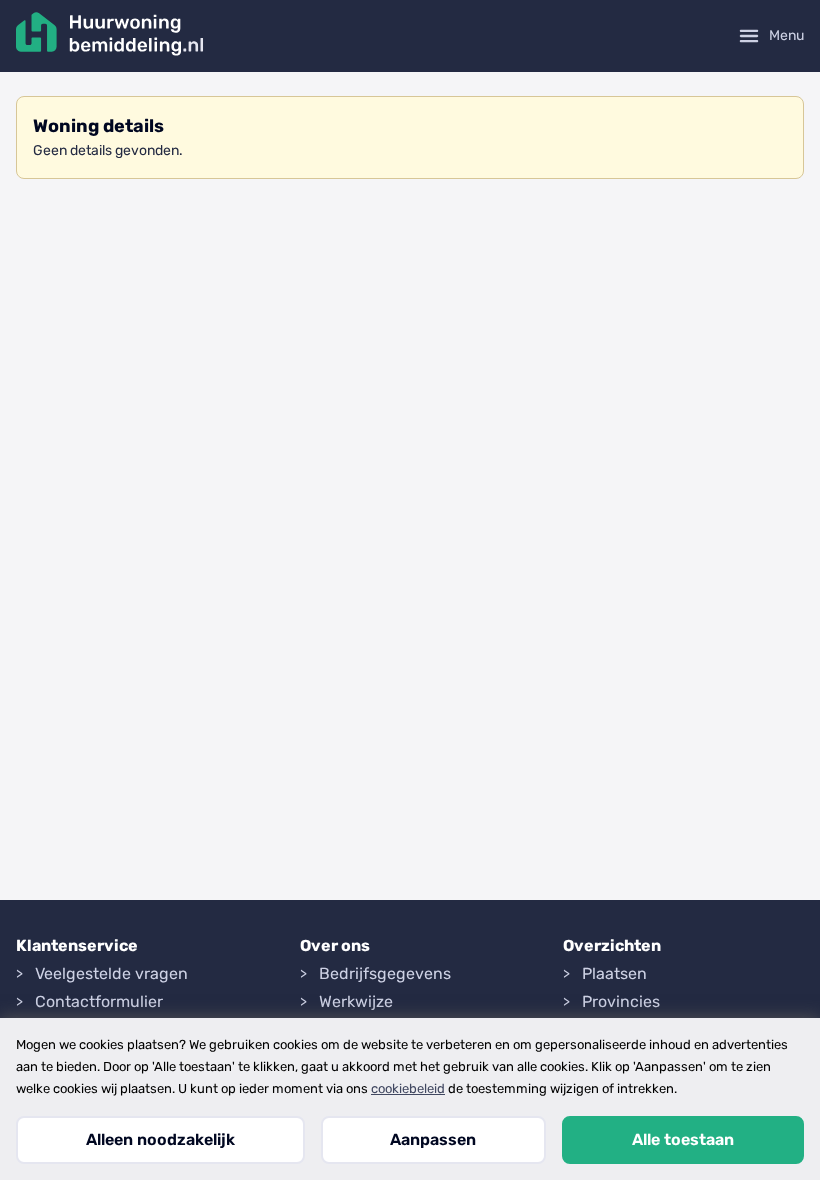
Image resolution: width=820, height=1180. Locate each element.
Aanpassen (433, 1139)
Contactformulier (99, 1001)
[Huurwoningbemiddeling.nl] (110, 36)
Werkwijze (356, 1001)
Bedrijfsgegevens (385, 973)
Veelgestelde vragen (111, 973)
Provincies (621, 1001)
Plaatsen (614, 973)
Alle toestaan (683, 1139)
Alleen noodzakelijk (160, 1139)
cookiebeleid (408, 1088)
